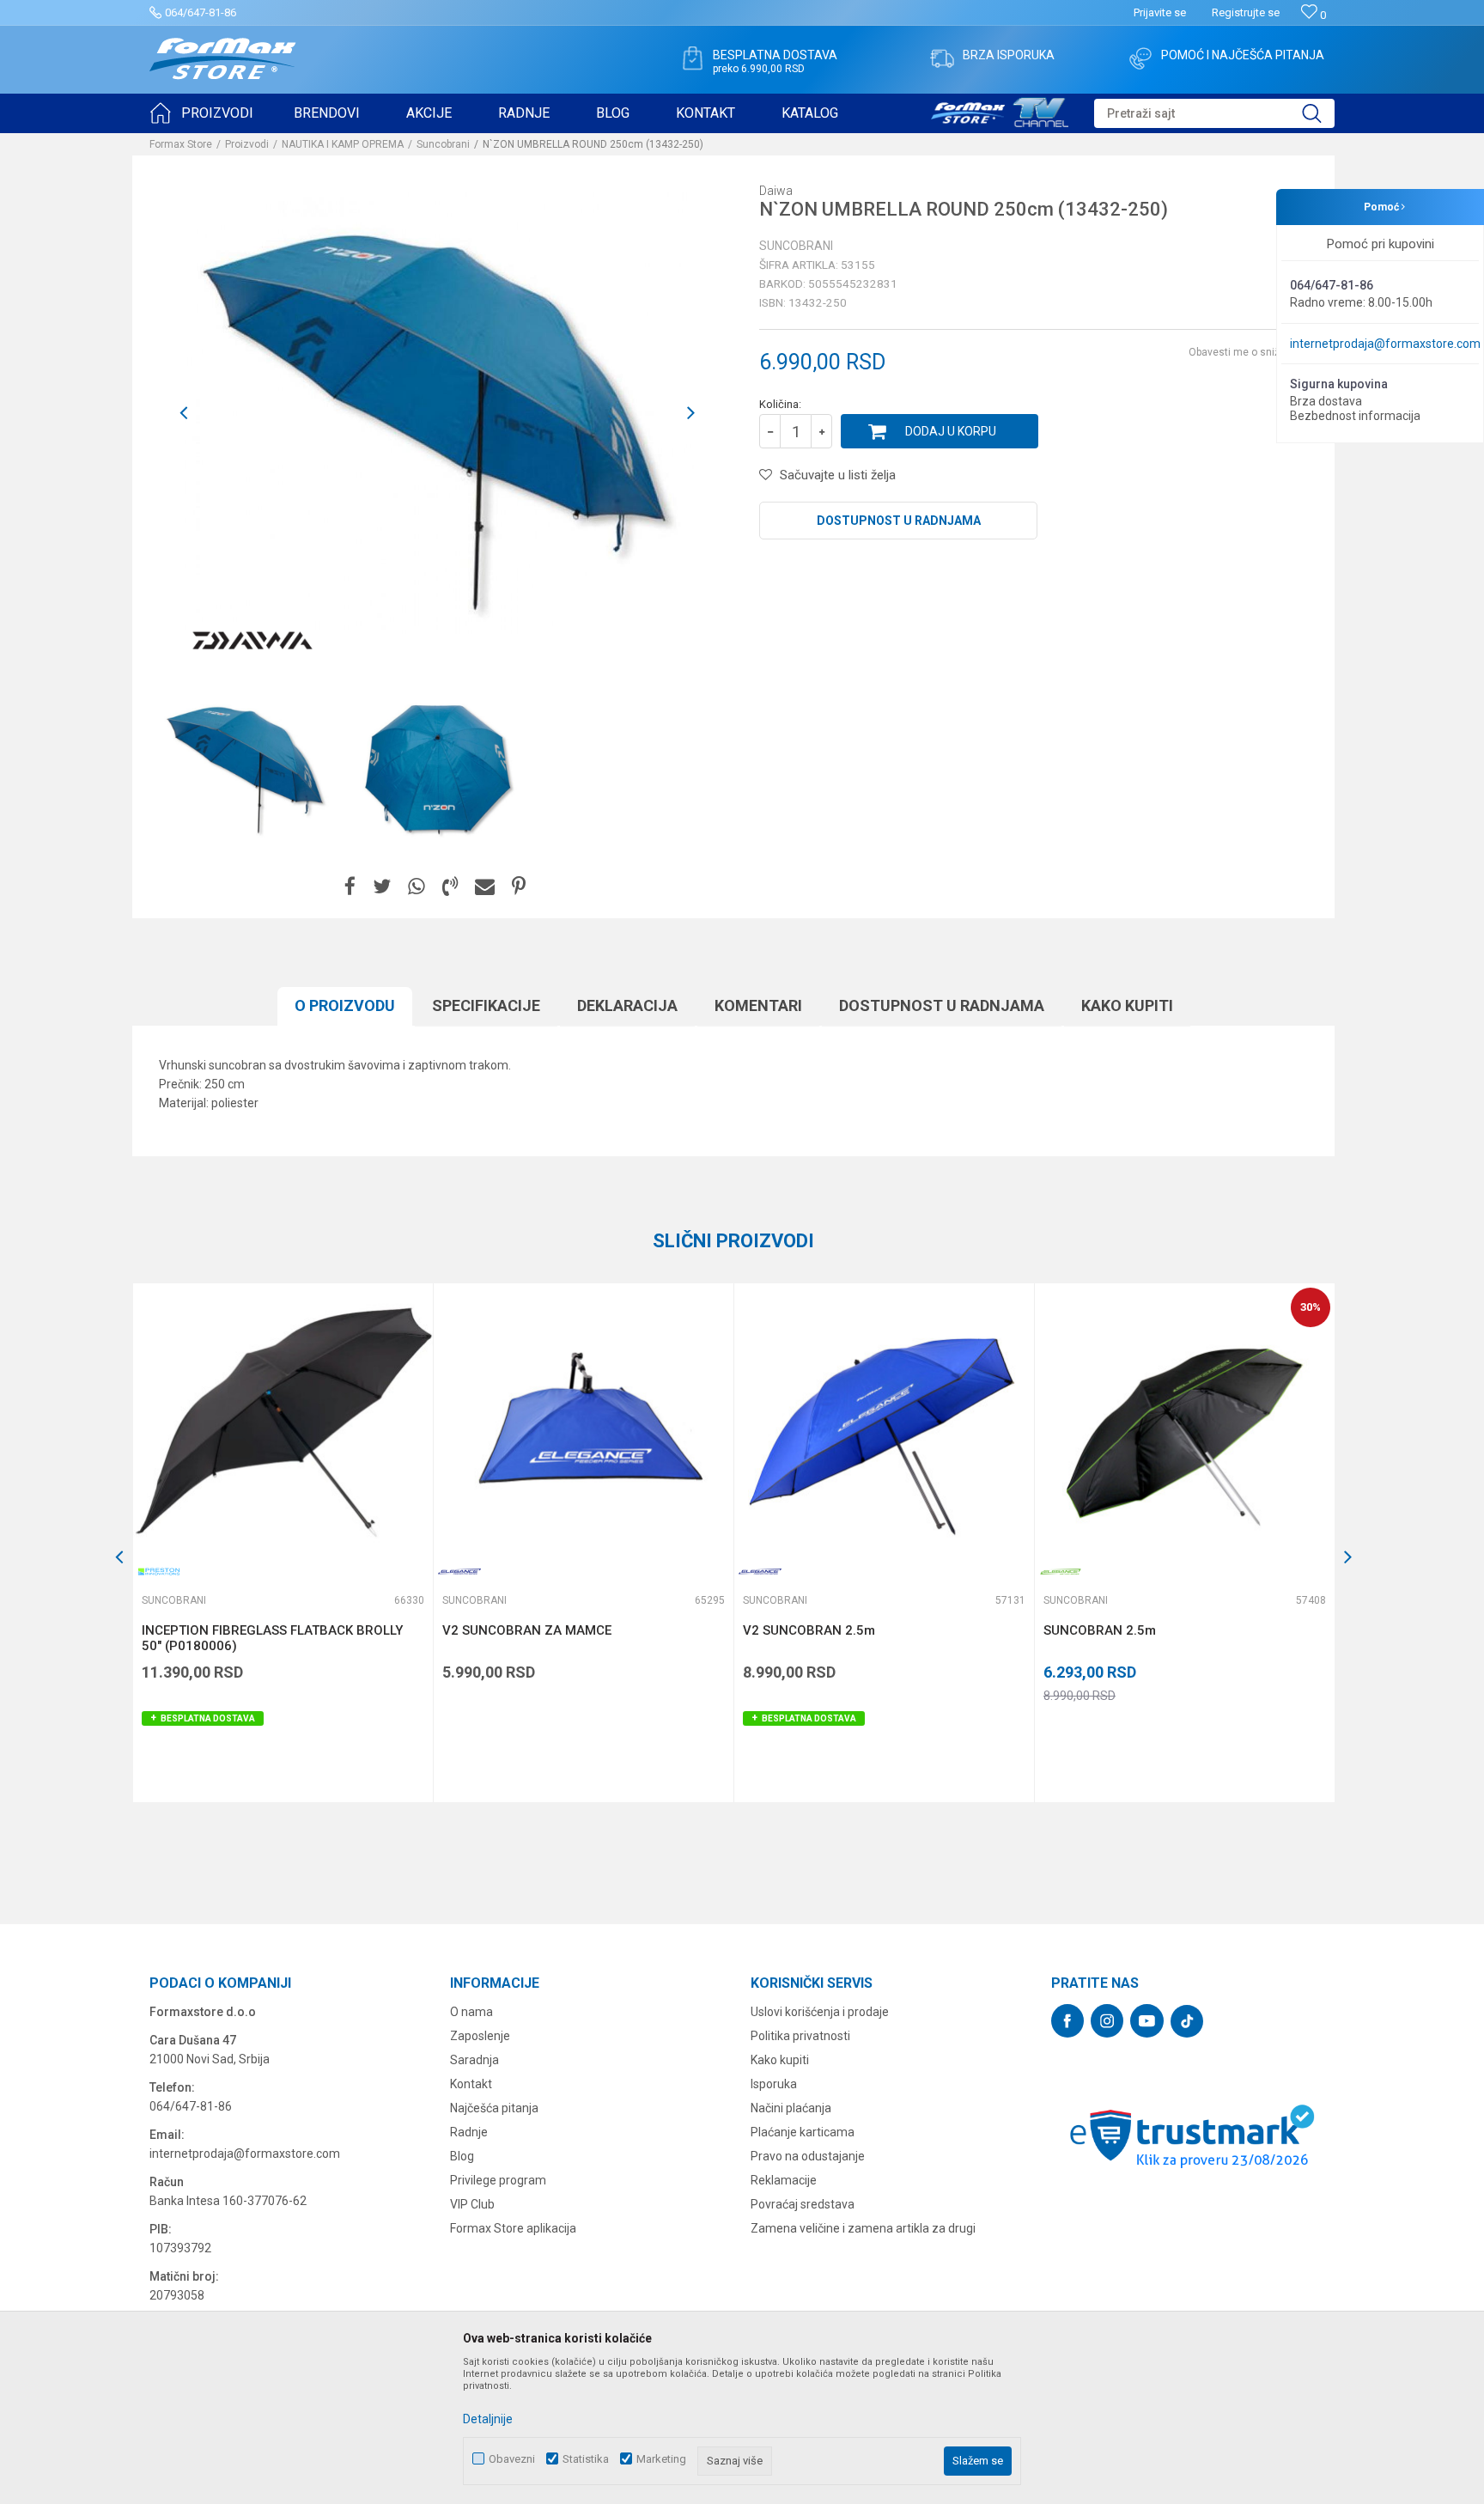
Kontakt (471, 2084)
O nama (471, 2012)
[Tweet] (382, 887)
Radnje (469, 2132)
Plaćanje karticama (803, 2132)
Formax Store (181, 144)
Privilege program (498, 2180)
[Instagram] (1107, 2021)
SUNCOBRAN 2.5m (1100, 1630)
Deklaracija (627, 1005)
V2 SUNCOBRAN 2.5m (809, 1630)
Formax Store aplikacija (513, 2228)
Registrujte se (1246, 12)
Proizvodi (247, 144)
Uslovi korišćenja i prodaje (820, 2012)
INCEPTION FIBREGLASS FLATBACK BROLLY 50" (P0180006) (272, 1638)
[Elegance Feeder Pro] (459, 1572)
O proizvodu (345, 1005)
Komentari (758, 1005)
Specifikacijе (486, 1005)
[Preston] (159, 1572)
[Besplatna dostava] (692, 58)
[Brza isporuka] (942, 58)
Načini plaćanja (791, 2108)
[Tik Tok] (1187, 2021)
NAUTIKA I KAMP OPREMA (343, 144)
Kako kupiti (1127, 1005)
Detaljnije (488, 2419)
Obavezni (512, 2459)
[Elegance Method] (1061, 1572)
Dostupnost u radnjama (899, 521)
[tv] (1000, 110)
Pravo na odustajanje (808, 2156)
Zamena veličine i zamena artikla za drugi (863, 2228)
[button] (1214, 113)
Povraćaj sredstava (803, 2204)
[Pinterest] (519, 887)
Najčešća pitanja (494, 2108)
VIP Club (472, 2204)
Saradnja (474, 2060)
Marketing (661, 2459)
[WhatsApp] (417, 887)
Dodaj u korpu (951, 431)
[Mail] (485, 887)
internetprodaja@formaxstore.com (1385, 344)
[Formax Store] (223, 59)
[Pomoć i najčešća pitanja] (1140, 58)
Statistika (586, 2459)
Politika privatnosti (800, 2036)
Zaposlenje (480, 2036)
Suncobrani (443, 144)
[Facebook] (350, 887)
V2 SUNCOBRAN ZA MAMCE (527, 1630)
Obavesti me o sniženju (1244, 352)
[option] (246, 767)
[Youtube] (1147, 2021)
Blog (462, 2156)
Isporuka (774, 2084)
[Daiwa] (252, 641)
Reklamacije (784, 2180)
